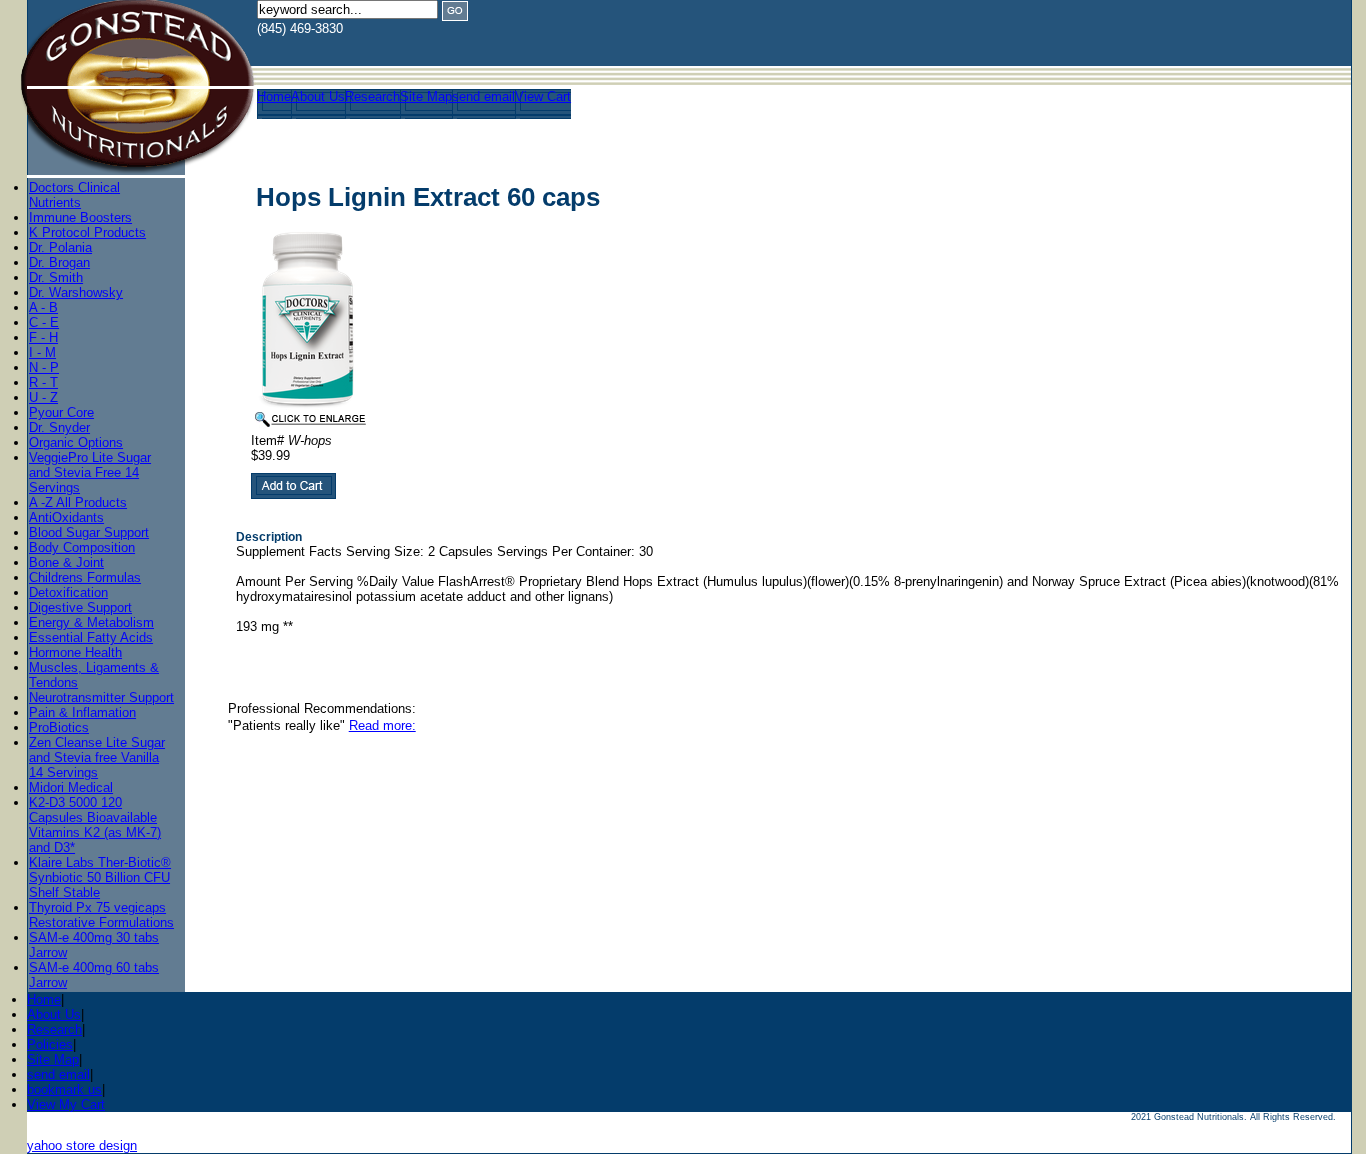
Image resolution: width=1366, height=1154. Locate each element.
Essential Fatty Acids (91, 637)
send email (483, 96)
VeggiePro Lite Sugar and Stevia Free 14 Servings (90, 472)
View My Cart (66, 1104)
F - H (43, 337)
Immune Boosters (80, 217)
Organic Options (76, 442)
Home (274, 96)
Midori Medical (71, 787)
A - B (43, 307)
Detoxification (68, 592)
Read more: (382, 725)
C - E (44, 322)
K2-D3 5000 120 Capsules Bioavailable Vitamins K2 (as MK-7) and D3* (95, 825)
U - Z (43, 397)
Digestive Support (80, 607)
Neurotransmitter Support (101, 697)
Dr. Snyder (59, 427)
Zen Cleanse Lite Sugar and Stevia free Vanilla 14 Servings (97, 757)
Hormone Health (75, 652)
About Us (318, 96)
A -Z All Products (78, 502)
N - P (44, 367)
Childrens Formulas (85, 577)
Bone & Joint (66, 562)
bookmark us (64, 1089)
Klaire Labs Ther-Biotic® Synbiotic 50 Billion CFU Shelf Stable (100, 877)
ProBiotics (59, 727)
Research (372, 96)
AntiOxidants (66, 517)
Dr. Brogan (59, 262)
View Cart (543, 96)
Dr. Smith (56, 277)
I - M (42, 352)
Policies (50, 1044)
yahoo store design (82, 1145)
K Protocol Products (87, 232)
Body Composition (82, 547)
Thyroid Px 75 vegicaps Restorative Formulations (101, 915)
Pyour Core (61, 412)
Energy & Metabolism (91, 622)
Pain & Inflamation (82, 712)
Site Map (426, 96)
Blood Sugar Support (89, 532)
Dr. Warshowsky (76, 292)
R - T (43, 382)
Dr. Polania (60, 247)
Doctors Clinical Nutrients (74, 195)
